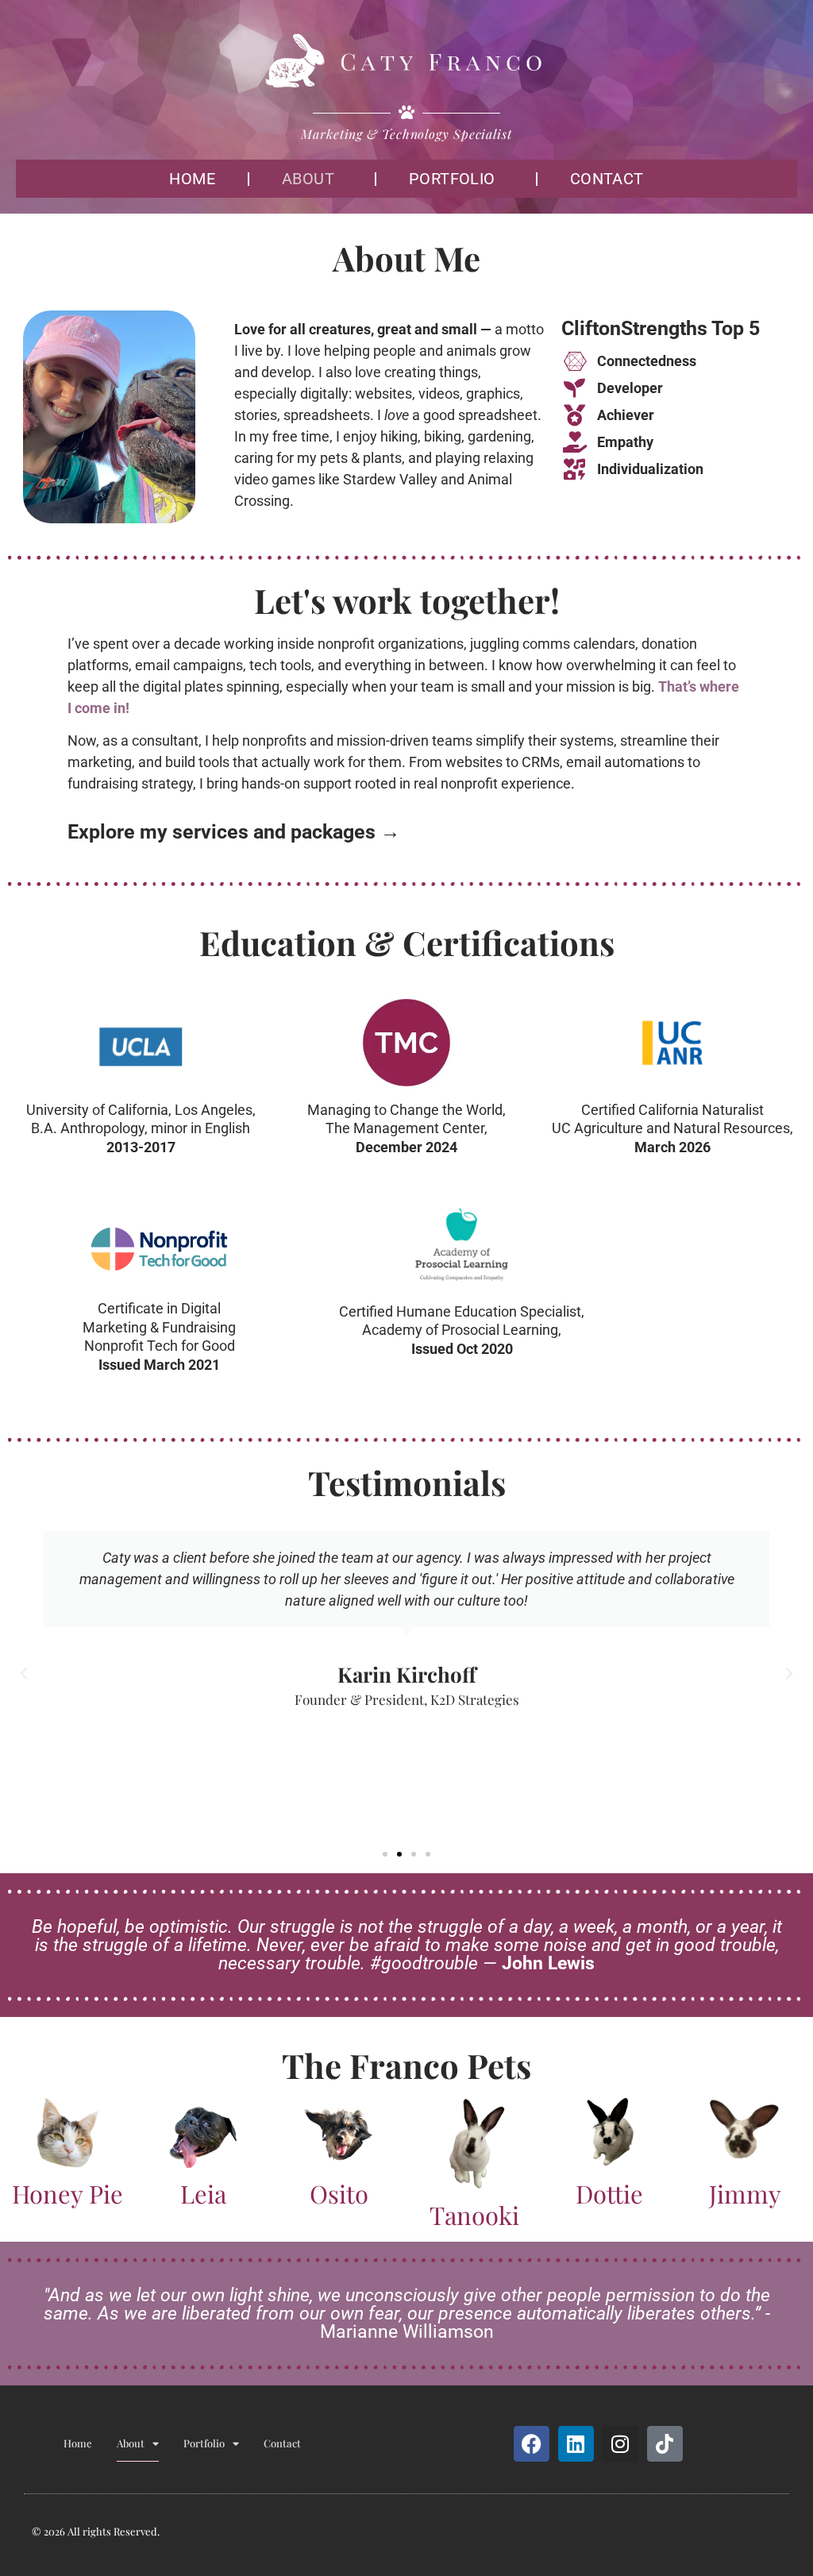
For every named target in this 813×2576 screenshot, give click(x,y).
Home (192, 179)
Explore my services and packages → (234, 832)
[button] (24, 1674)
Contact (607, 179)
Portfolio (452, 179)
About (308, 179)
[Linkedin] (576, 2444)
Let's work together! (407, 600)
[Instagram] (620, 2444)
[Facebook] (532, 2444)
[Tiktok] (665, 2444)
